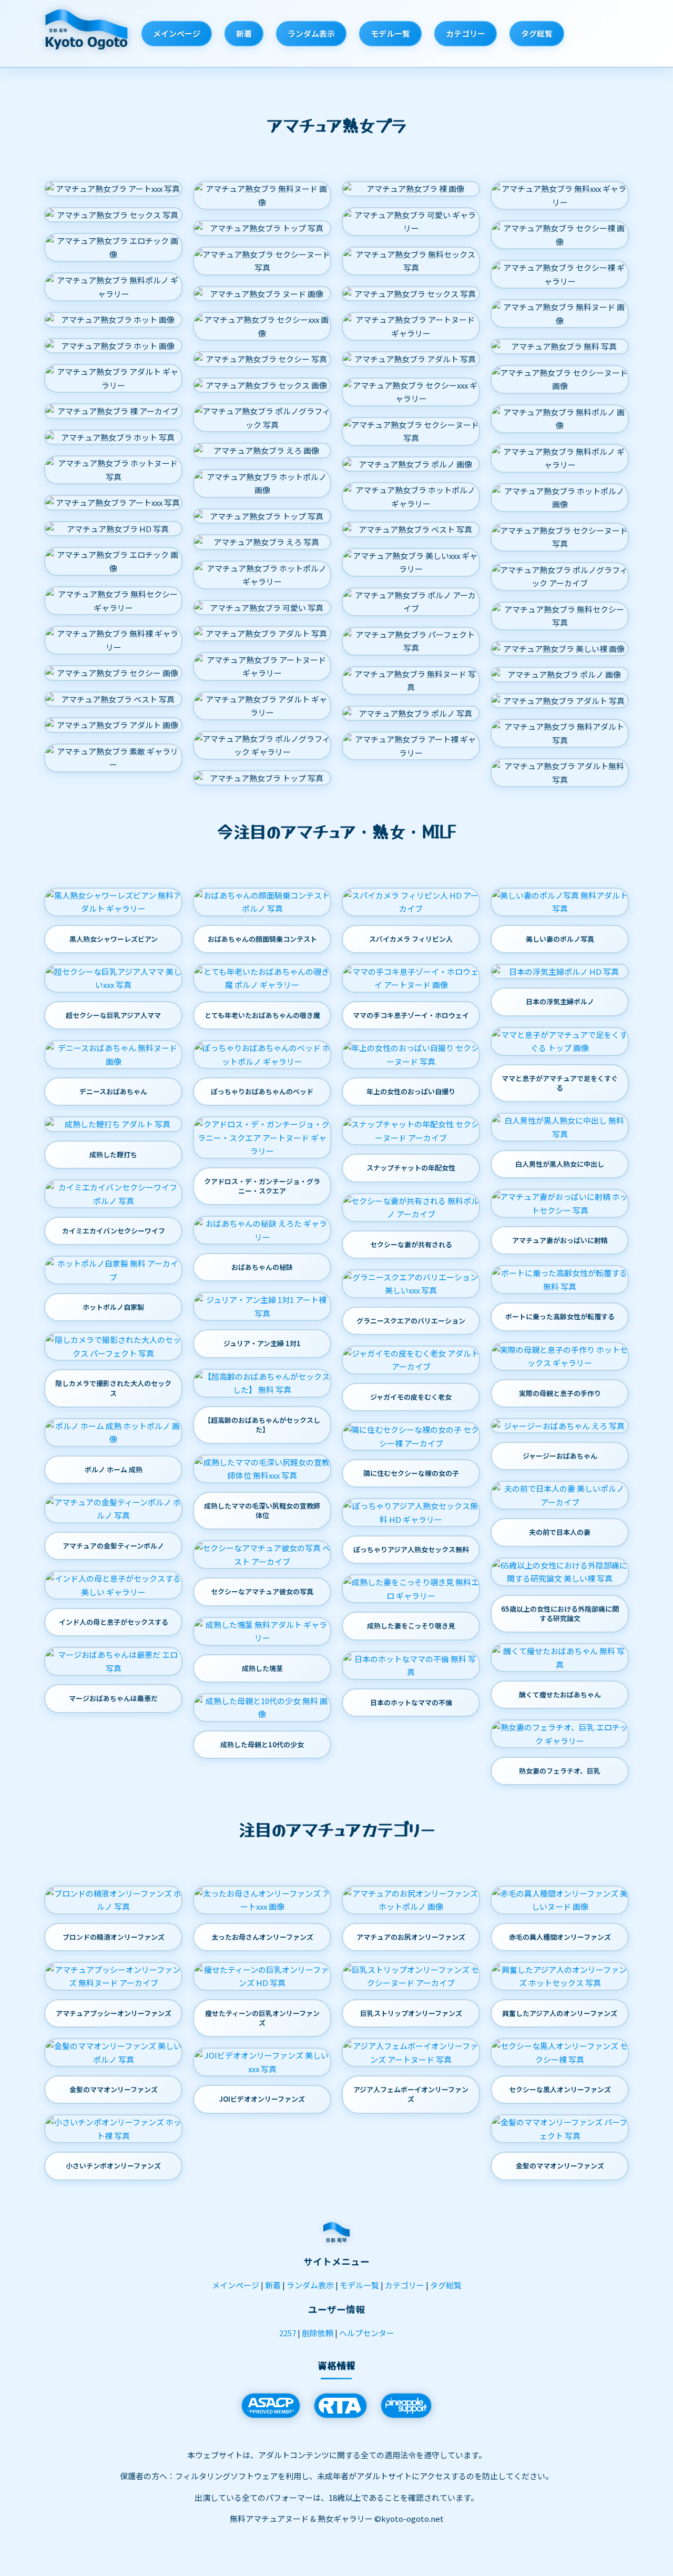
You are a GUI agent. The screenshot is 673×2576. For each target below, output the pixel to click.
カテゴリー (466, 33)
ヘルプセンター (367, 2333)
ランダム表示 (311, 33)
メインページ (177, 33)
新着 (244, 33)
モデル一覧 (390, 33)
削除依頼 (318, 2333)
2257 (288, 2333)
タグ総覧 (537, 33)
